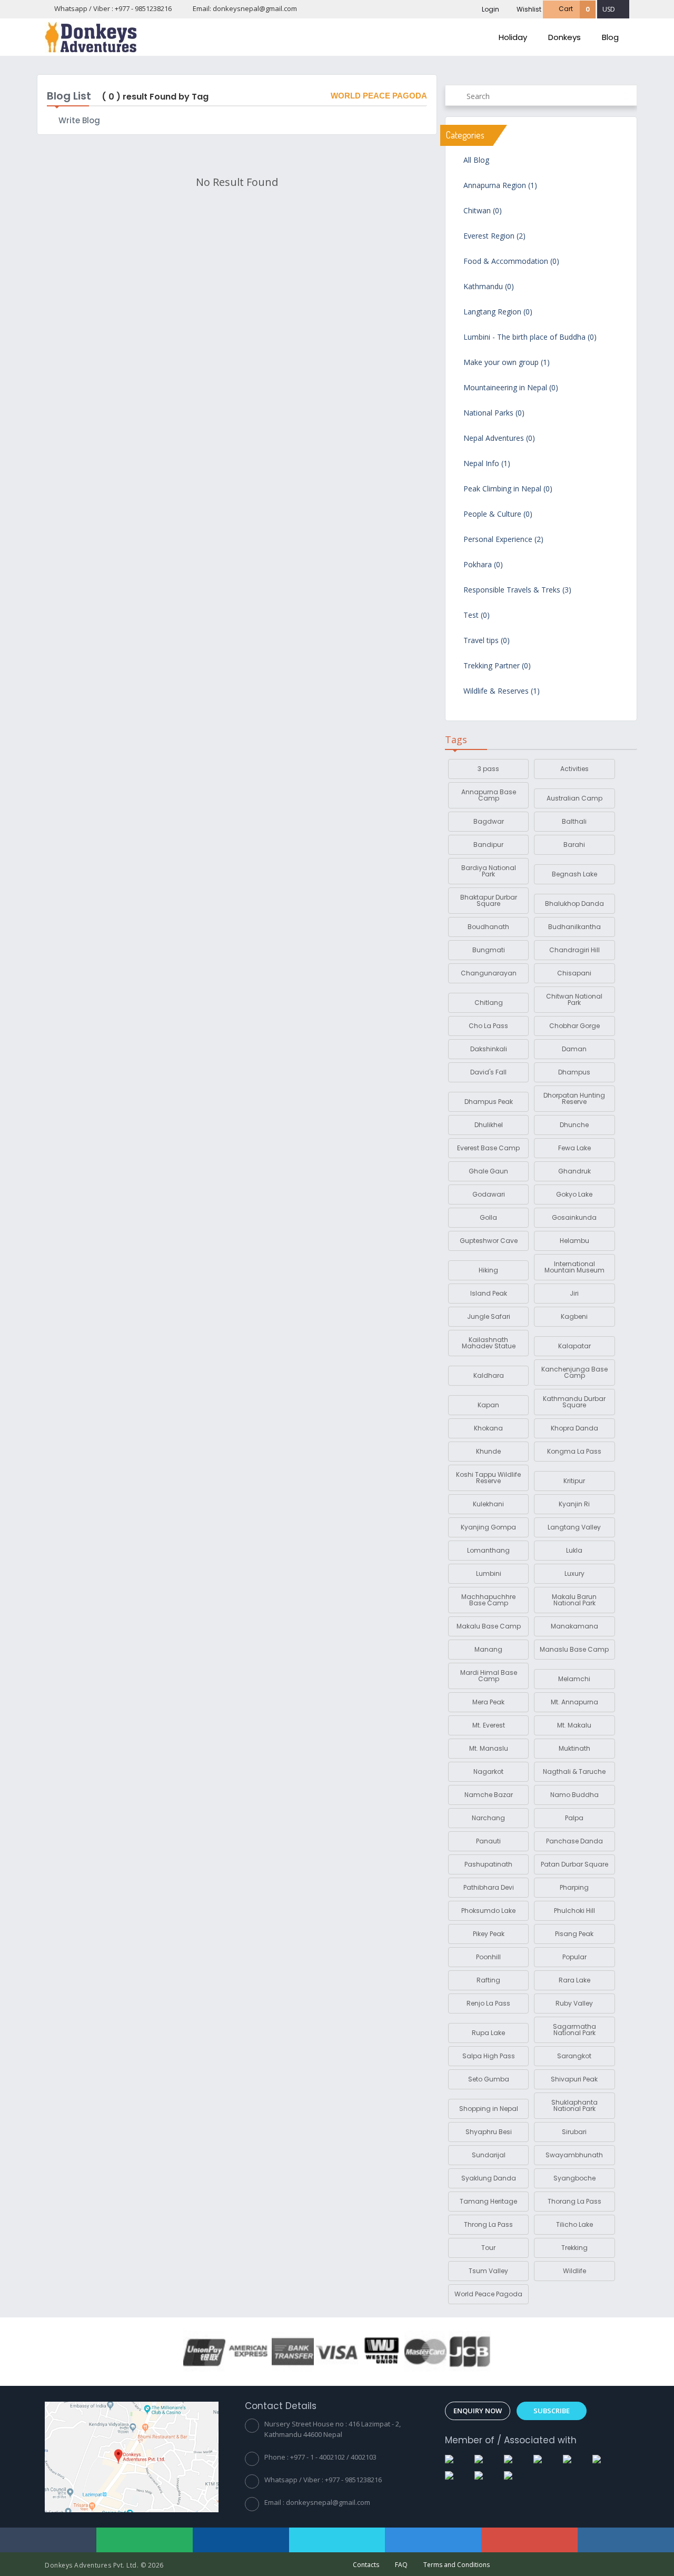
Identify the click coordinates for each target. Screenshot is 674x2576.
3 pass (488, 769)
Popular (574, 1957)
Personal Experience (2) (502, 540)
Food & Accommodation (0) (510, 262)
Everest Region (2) (493, 236)
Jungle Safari (489, 1316)
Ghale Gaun (488, 1171)
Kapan (488, 1405)
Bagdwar (489, 821)
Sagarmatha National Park (574, 2030)
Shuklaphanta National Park (574, 2105)
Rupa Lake (488, 2033)
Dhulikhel (489, 1125)
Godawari (489, 1194)
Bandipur (488, 845)
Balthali (574, 821)
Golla (488, 1217)
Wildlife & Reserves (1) (500, 692)
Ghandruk (574, 1171)
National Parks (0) (493, 413)
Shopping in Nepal (489, 2109)
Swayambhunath (574, 2155)
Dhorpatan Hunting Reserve (574, 1098)
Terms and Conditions (457, 2565)
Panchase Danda (574, 1841)
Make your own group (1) (506, 363)
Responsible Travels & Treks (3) (516, 590)
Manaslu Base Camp (574, 1649)
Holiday (513, 37)
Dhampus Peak (489, 1102)
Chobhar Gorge (574, 1026)
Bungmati (489, 950)
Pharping (574, 1887)
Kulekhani (488, 1504)
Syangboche (574, 2178)
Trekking (574, 2248)
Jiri (574, 1293)
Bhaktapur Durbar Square (489, 900)
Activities (574, 769)
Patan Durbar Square (574, 1864)
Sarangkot (574, 2056)
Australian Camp (574, 798)
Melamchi (574, 1679)
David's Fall (488, 1072)
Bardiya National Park (489, 871)
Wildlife (574, 2271)
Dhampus (574, 1072)
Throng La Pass (488, 2224)
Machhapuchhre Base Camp (488, 1600)
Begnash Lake (574, 874)
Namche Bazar (489, 1795)
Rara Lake (574, 1980)
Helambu (574, 1241)
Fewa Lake (574, 1148)
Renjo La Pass (488, 2003)
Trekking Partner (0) (496, 666)
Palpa (574, 1818)
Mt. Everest (489, 1725)
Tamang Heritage (488, 2201)
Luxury (574, 1573)
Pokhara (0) (482, 565)
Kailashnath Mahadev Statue (489, 1343)
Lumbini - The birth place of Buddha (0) (529, 338)
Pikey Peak (489, 1934)
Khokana (488, 1428)
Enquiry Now (478, 2411)
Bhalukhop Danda (574, 904)
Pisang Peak (574, 1934)
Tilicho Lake (574, 2224)
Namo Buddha (574, 1795)
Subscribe (552, 2411)
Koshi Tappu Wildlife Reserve (488, 1478)
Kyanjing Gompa (488, 1527)
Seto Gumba (489, 2079)
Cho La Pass (488, 1026)
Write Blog (79, 120)
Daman (574, 1049)
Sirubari (574, 2132)
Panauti (488, 1841)
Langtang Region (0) (497, 312)
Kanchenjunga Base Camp (574, 1372)
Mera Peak (488, 1702)
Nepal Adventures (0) (498, 439)
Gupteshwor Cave (489, 1241)
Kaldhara (489, 1375)
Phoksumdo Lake (488, 1911)
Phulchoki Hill (574, 1911)
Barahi (574, 845)
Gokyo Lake (574, 1194)
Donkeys (564, 37)
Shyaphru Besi (489, 2132)
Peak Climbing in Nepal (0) (507, 489)
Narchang (488, 1818)
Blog (610, 37)
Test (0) (475, 616)
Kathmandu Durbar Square (574, 1402)
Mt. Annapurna (574, 1702)
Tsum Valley (488, 2271)
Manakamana (574, 1626)
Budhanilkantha (574, 927)
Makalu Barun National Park (574, 1600)
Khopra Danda (574, 1428)
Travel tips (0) (485, 641)
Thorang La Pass (574, 2201)
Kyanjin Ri (574, 1504)
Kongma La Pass (574, 1451)
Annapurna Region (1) (499, 186)
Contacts (366, 2565)
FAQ (401, 2565)
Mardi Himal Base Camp (489, 1676)
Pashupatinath (488, 1864)
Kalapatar (574, 1346)
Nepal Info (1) (486, 464)
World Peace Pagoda (488, 2294)
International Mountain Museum (574, 1267)
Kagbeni (574, 1316)
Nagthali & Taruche (574, 1771)
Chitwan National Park (574, 999)
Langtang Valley (574, 1527)
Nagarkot (488, 1771)
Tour (488, 2248)
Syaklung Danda (489, 2178)
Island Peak (489, 1293)
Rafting (488, 1980)
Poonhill (488, 1957)
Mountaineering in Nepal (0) (510, 388)
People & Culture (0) (497, 515)
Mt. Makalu (574, 1725)
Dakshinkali (489, 1049)
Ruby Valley (574, 2003)
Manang (488, 1649)
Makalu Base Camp (489, 1626)
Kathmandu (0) (488, 287)
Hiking (488, 1270)
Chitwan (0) (482, 211)
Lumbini (489, 1573)
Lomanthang (488, 1550)
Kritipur (574, 1481)
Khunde (488, 1451)
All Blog (475, 161)
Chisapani (574, 973)
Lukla (574, 1550)
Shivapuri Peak (574, 2079)
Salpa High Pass (489, 2056)
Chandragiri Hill (574, 950)
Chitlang (489, 1003)
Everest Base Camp (488, 1148)
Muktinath (574, 1748)
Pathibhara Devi (489, 1887)
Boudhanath (488, 927)
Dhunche (574, 1125)
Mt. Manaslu (489, 1748)
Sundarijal (489, 2155)
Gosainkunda (574, 1217)
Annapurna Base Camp (489, 795)
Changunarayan (489, 973)
